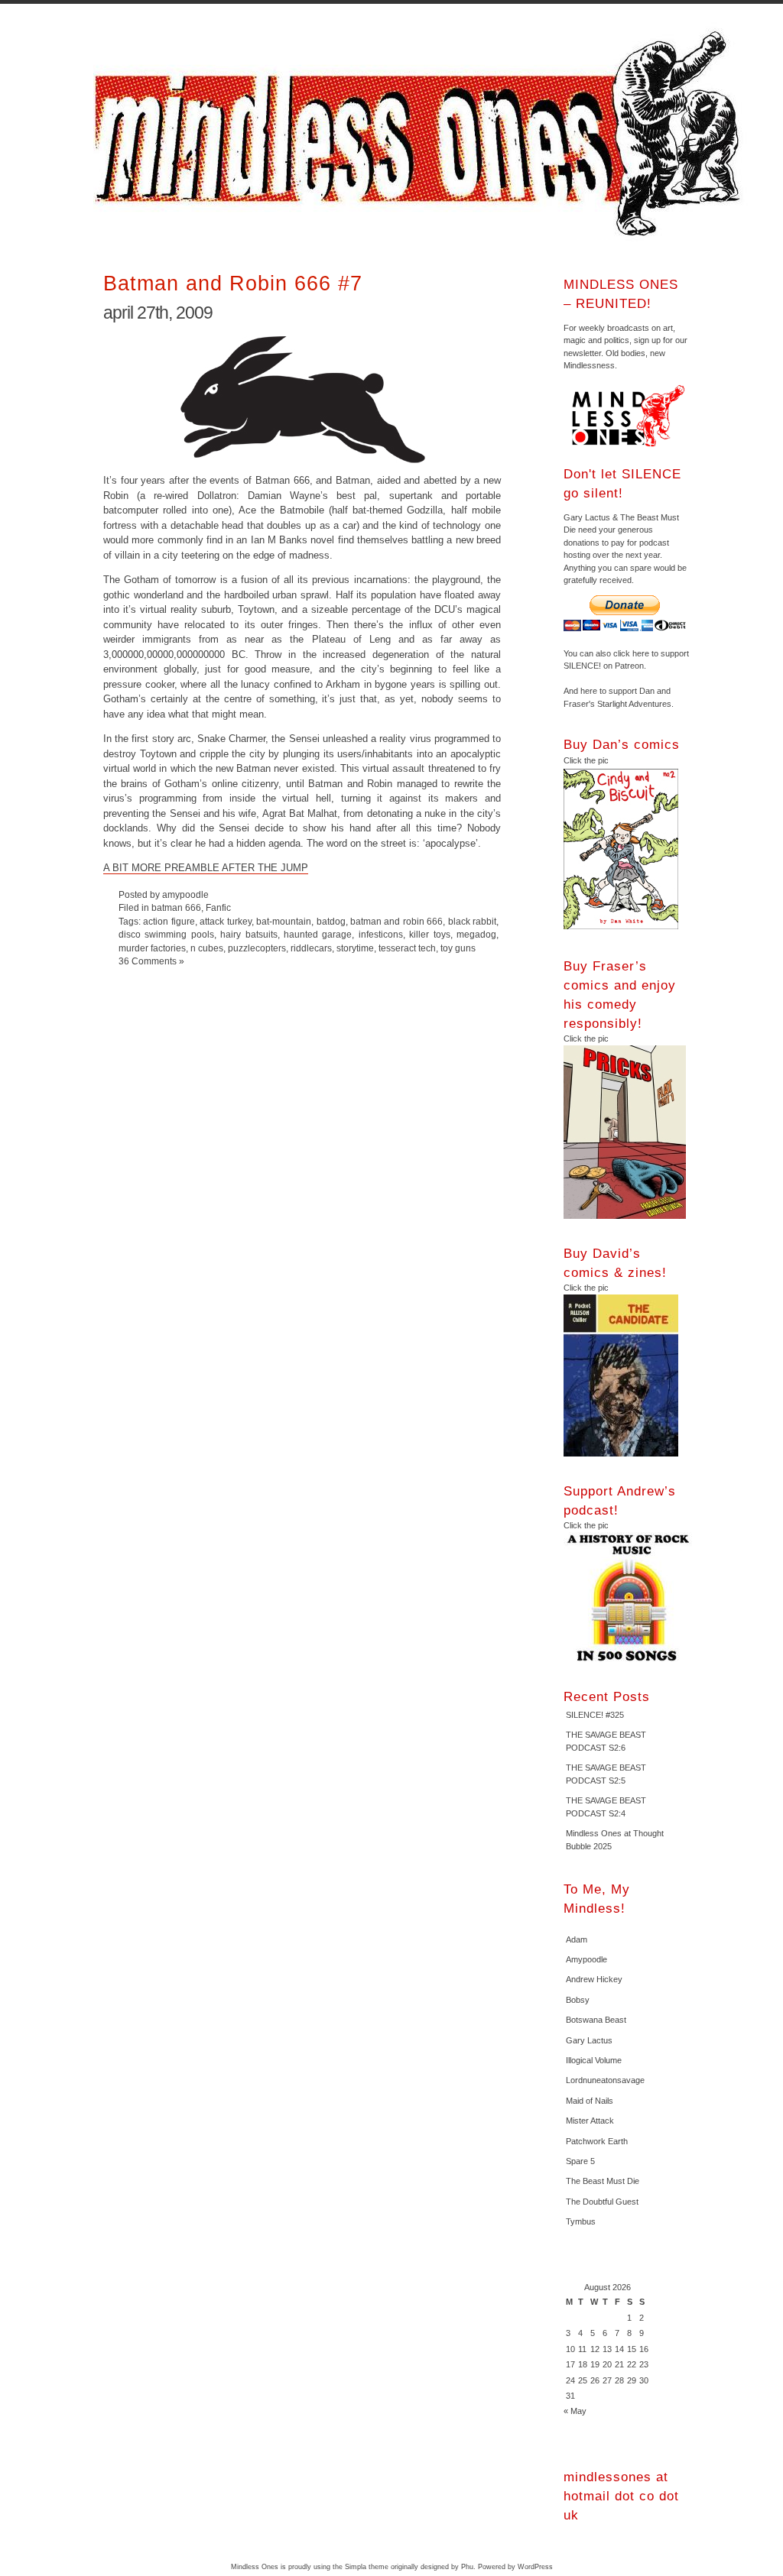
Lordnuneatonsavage (605, 2080)
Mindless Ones (422, 134)
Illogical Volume (594, 2060)
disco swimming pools (166, 934)
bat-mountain (284, 921)
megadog (476, 934)
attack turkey (225, 921)
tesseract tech (407, 948)
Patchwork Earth (597, 2141)
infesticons (381, 934)
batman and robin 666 (396, 921)
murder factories (152, 948)
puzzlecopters (257, 948)
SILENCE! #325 (595, 1715)
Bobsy (578, 2000)
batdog (331, 921)
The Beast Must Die (603, 2181)
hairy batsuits (249, 934)
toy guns (458, 948)
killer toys (429, 934)
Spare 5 (580, 2161)
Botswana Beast (596, 2020)
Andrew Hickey (594, 1979)
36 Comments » (151, 961)
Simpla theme (367, 2567)
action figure (169, 921)
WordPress (535, 2567)
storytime (355, 948)
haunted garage (318, 934)
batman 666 (176, 907)
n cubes (207, 948)
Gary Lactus (589, 2040)
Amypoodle (586, 1959)
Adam (577, 1939)
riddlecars (311, 948)
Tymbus (581, 2221)
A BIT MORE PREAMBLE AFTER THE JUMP (206, 868)
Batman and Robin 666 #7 (233, 283)
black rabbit (472, 921)
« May (575, 2411)
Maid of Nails (590, 2101)
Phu (467, 2567)
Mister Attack (590, 2121)
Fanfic (218, 907)
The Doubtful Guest (602, 2202)
